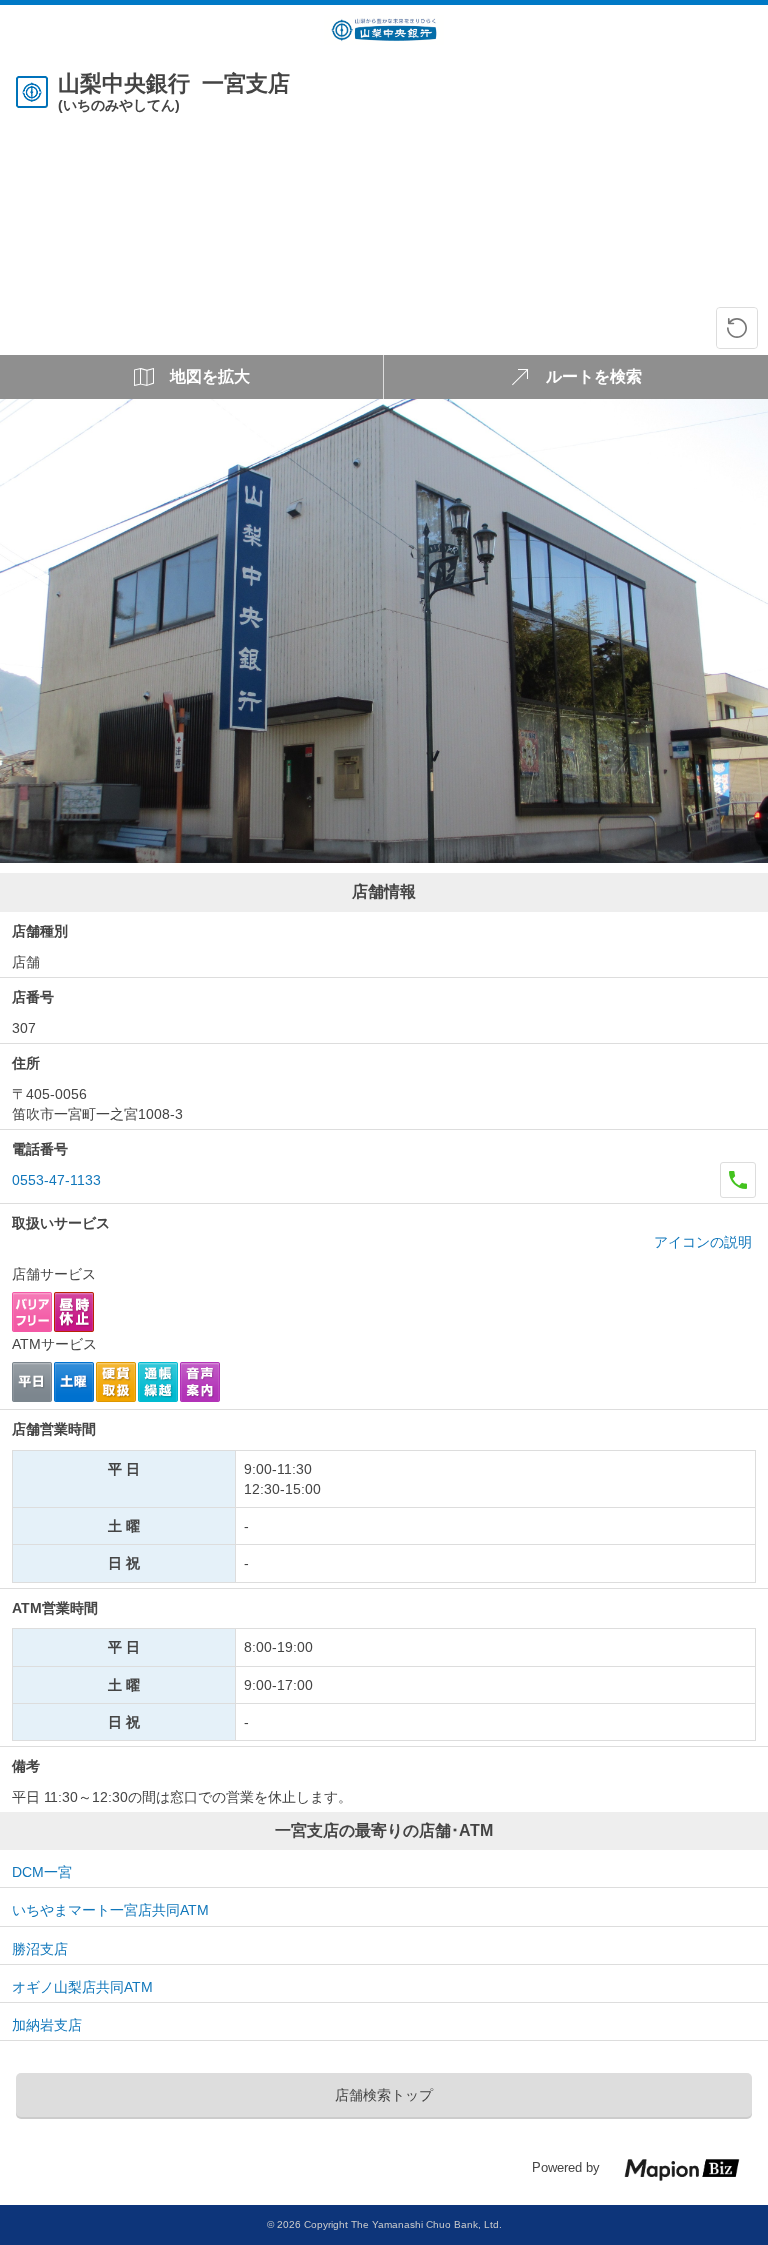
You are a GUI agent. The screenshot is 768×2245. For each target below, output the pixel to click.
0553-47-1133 (56, 1180)
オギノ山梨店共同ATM (82, 1987)
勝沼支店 (40, 1949)
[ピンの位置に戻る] (737, 328)
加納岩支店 (47, 2025)
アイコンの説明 (703, 1242)
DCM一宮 (42, 1872)
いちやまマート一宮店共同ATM (110, 1910)
